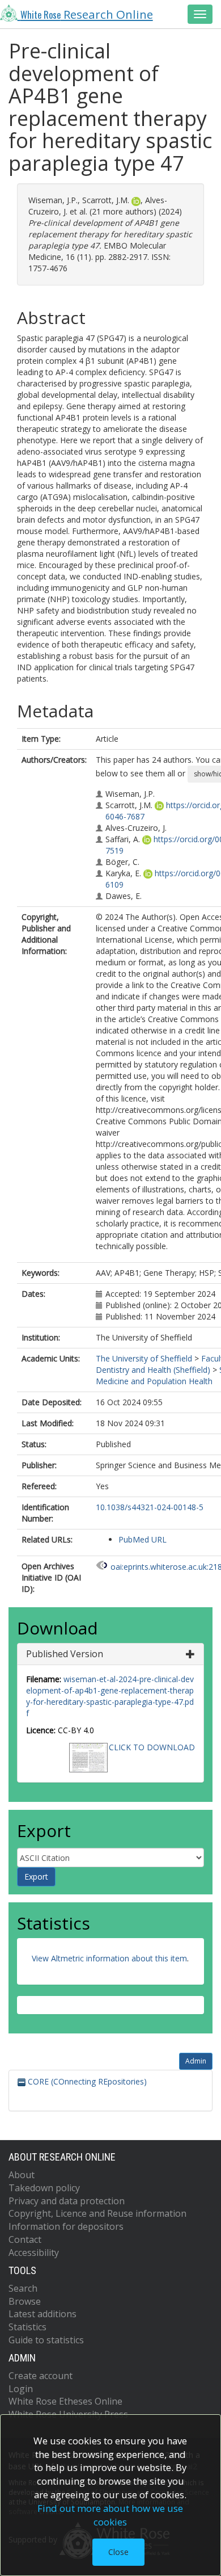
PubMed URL (143, 1539)
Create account (41, 2376)
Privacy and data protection (67, 2201)
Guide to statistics (46, 2340)
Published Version (65, 1654)
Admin (196, 2061)
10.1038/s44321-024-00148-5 (150, 1507)
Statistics (27, 2327)
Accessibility (34, 2253)
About (22, 2175)
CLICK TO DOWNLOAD (152, 1747)
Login (21, 2389)
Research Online (87, 14)
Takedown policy (44, 2188)
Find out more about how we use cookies (110, 2515)
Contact (25, 2239)
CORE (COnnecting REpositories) (86, 2081)
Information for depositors (66, 2226)
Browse (25, 2301)
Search (23, 2288)
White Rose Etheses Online (65, 2401)
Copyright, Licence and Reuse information (97, 2213)
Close (118, 2552)
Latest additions (42, 2314)
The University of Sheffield (144, 1358)
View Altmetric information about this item (109, 1958)
